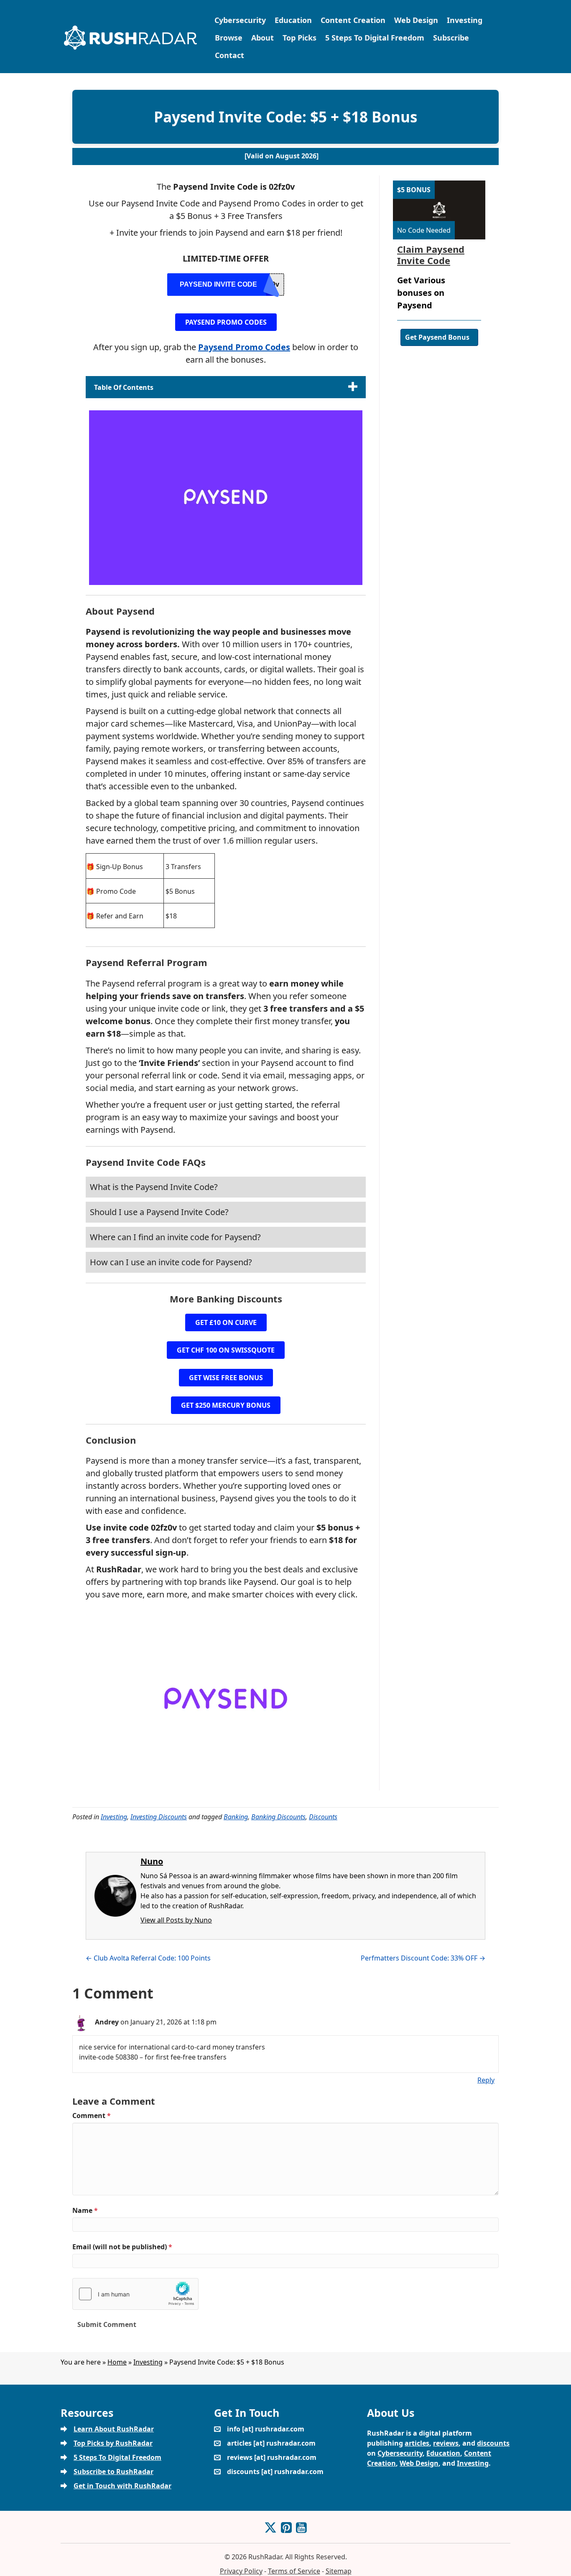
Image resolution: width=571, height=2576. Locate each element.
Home (117, 2362)
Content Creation (353, 20)
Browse (229, 38)
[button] (226, 322)
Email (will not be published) (122, 2247)
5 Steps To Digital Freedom (375, 38)
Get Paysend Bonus (437, 337)
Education (293, 20)
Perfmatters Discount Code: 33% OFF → (423, 1958)
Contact (229, 55)
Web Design (416, 20)
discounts (493, 2443)
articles (417, 2443)
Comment (92, 2116)
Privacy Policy (241, 2571)
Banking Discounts (278, 1817)
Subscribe (451, 38)
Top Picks (300, 38)
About (263, 38)
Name (85, 2210)
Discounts (323, 1817)
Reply (486, 2080)
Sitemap (339, 2571)
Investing (465, 20)
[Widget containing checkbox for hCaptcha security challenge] (135, 2294)
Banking (236, 1817)
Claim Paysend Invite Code (431, 254)
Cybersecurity (240, 20)
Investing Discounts (159, 1817)
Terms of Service (294, 2571)
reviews (446, 2443)
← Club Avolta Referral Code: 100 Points (148, 1958)
